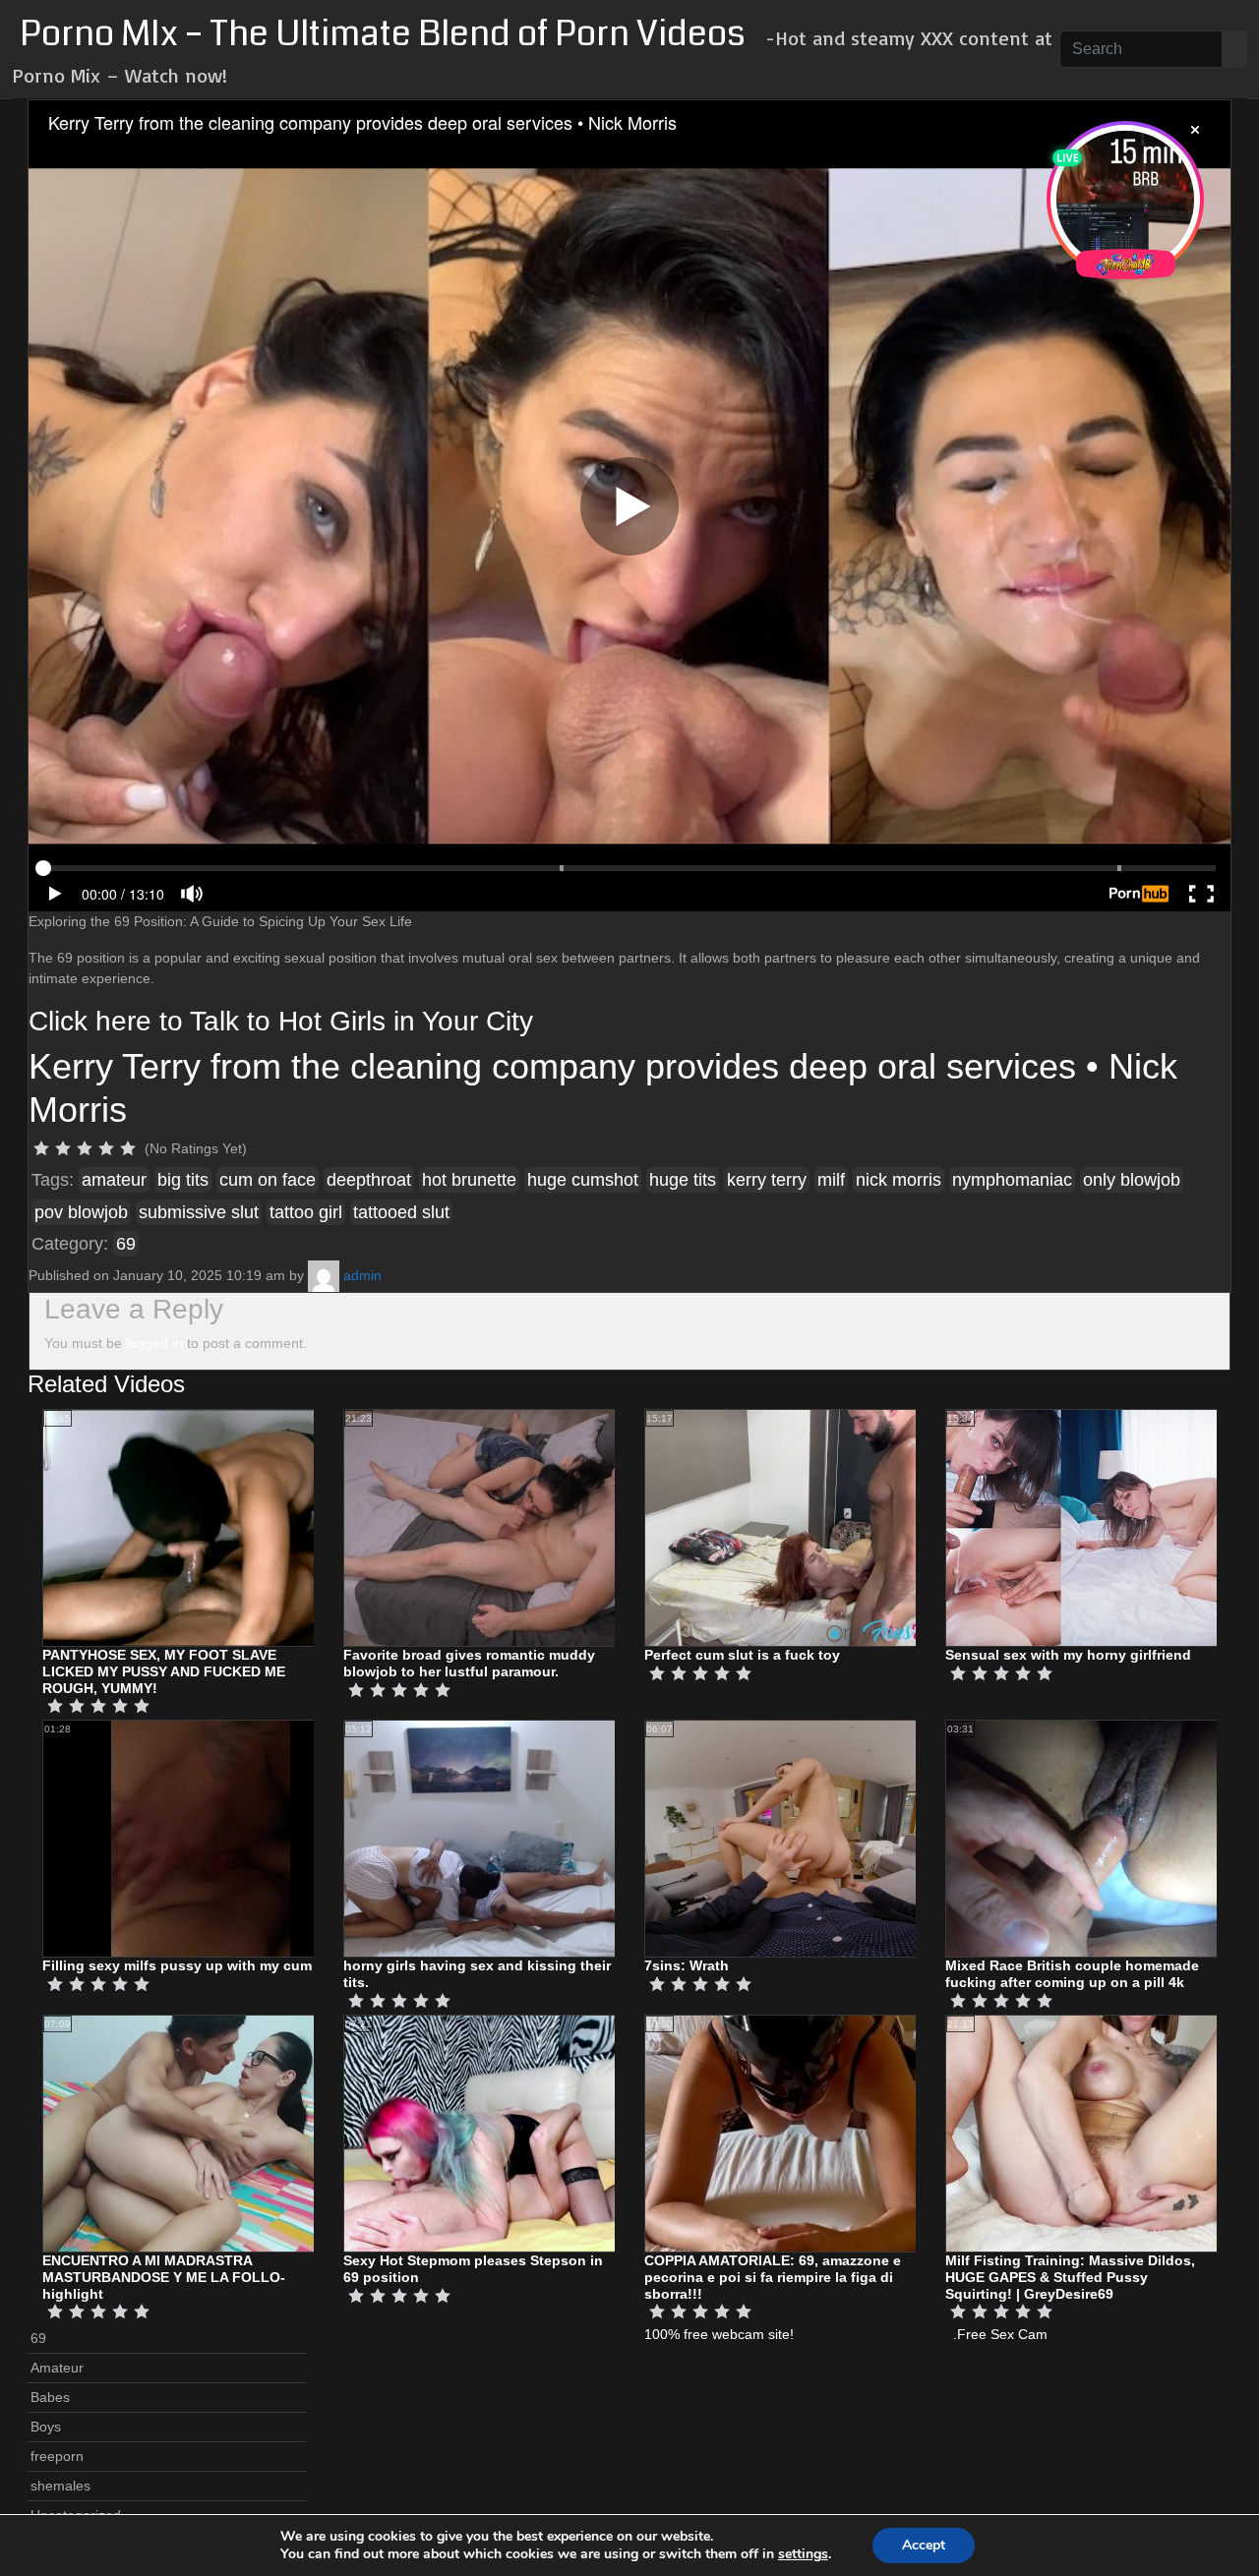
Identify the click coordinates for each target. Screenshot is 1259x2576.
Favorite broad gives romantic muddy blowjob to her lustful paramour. (469, 1663)
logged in (154, 1343)
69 (126, 1244)
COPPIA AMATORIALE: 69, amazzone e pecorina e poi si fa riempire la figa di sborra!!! (773, 2277)
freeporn (57, 2456)
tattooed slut (401, 1212)
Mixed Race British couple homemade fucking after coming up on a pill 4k (1072, 1974)
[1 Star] (41, 1148)
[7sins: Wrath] (803, 1838)
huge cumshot (583, 1180)
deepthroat (369, 1180)
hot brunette (469, 1180)
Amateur (57, 2368)
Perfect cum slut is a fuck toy (742, 1655)
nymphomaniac (1012, 1180)
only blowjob (1132, 1180)
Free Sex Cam (1002, 2334)
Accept (924, 2545)
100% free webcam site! (719, 2334)
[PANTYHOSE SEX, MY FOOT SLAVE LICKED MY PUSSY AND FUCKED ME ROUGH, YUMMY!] (201, 1527)
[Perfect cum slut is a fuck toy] (803, 1527)
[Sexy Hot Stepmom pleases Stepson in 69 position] (502, 2133)
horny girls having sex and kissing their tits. (477, 1974)
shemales (60, 2486)
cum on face (268, 1180)
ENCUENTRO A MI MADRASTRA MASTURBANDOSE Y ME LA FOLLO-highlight (164, 2277)
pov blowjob (81, 1212)
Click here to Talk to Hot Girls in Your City (281, 1021)
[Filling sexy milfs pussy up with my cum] (201, 1838)
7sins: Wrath (687, 1965)
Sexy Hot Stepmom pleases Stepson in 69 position (473, 2269)
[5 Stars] (128, 1148)
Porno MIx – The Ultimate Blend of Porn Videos (383, 34)
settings (803, 2554)
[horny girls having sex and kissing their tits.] (502, 1838)
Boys (46, 2427)
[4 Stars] (106, 1148)
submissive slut (199, 1212)
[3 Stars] (85, 1148)
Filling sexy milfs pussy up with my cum (177, 1965)
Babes (50, 2397)
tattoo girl (306, 1212)
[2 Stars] (63, 1148)
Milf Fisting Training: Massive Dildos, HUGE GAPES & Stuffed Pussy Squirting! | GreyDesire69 (1070, 2277)
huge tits (683, 1180)
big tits (183, 1180)
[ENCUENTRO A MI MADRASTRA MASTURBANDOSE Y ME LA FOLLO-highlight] (201, 2133)
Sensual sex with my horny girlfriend (1068, 1655)
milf (831, 1180)
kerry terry (767, 1180)
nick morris (899, 1180)
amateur (114, 1180)
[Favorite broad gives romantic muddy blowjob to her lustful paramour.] (502, 1527)
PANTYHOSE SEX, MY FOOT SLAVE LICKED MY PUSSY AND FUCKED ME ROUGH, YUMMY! (164, 1671)
